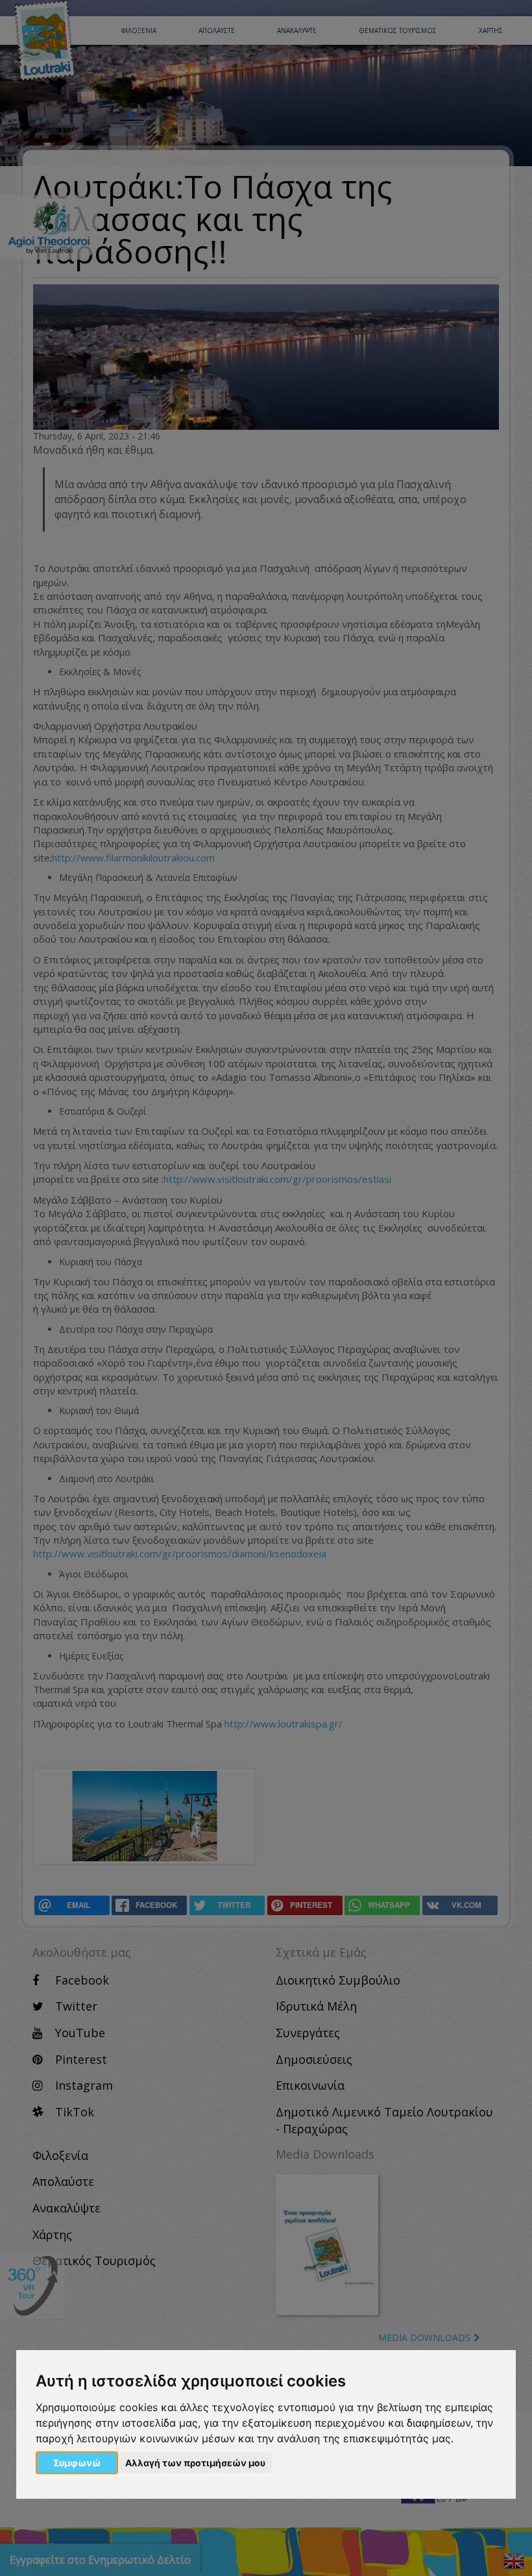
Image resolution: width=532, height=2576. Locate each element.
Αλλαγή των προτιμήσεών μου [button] (195, 2463)
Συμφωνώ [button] (77, 2463)
